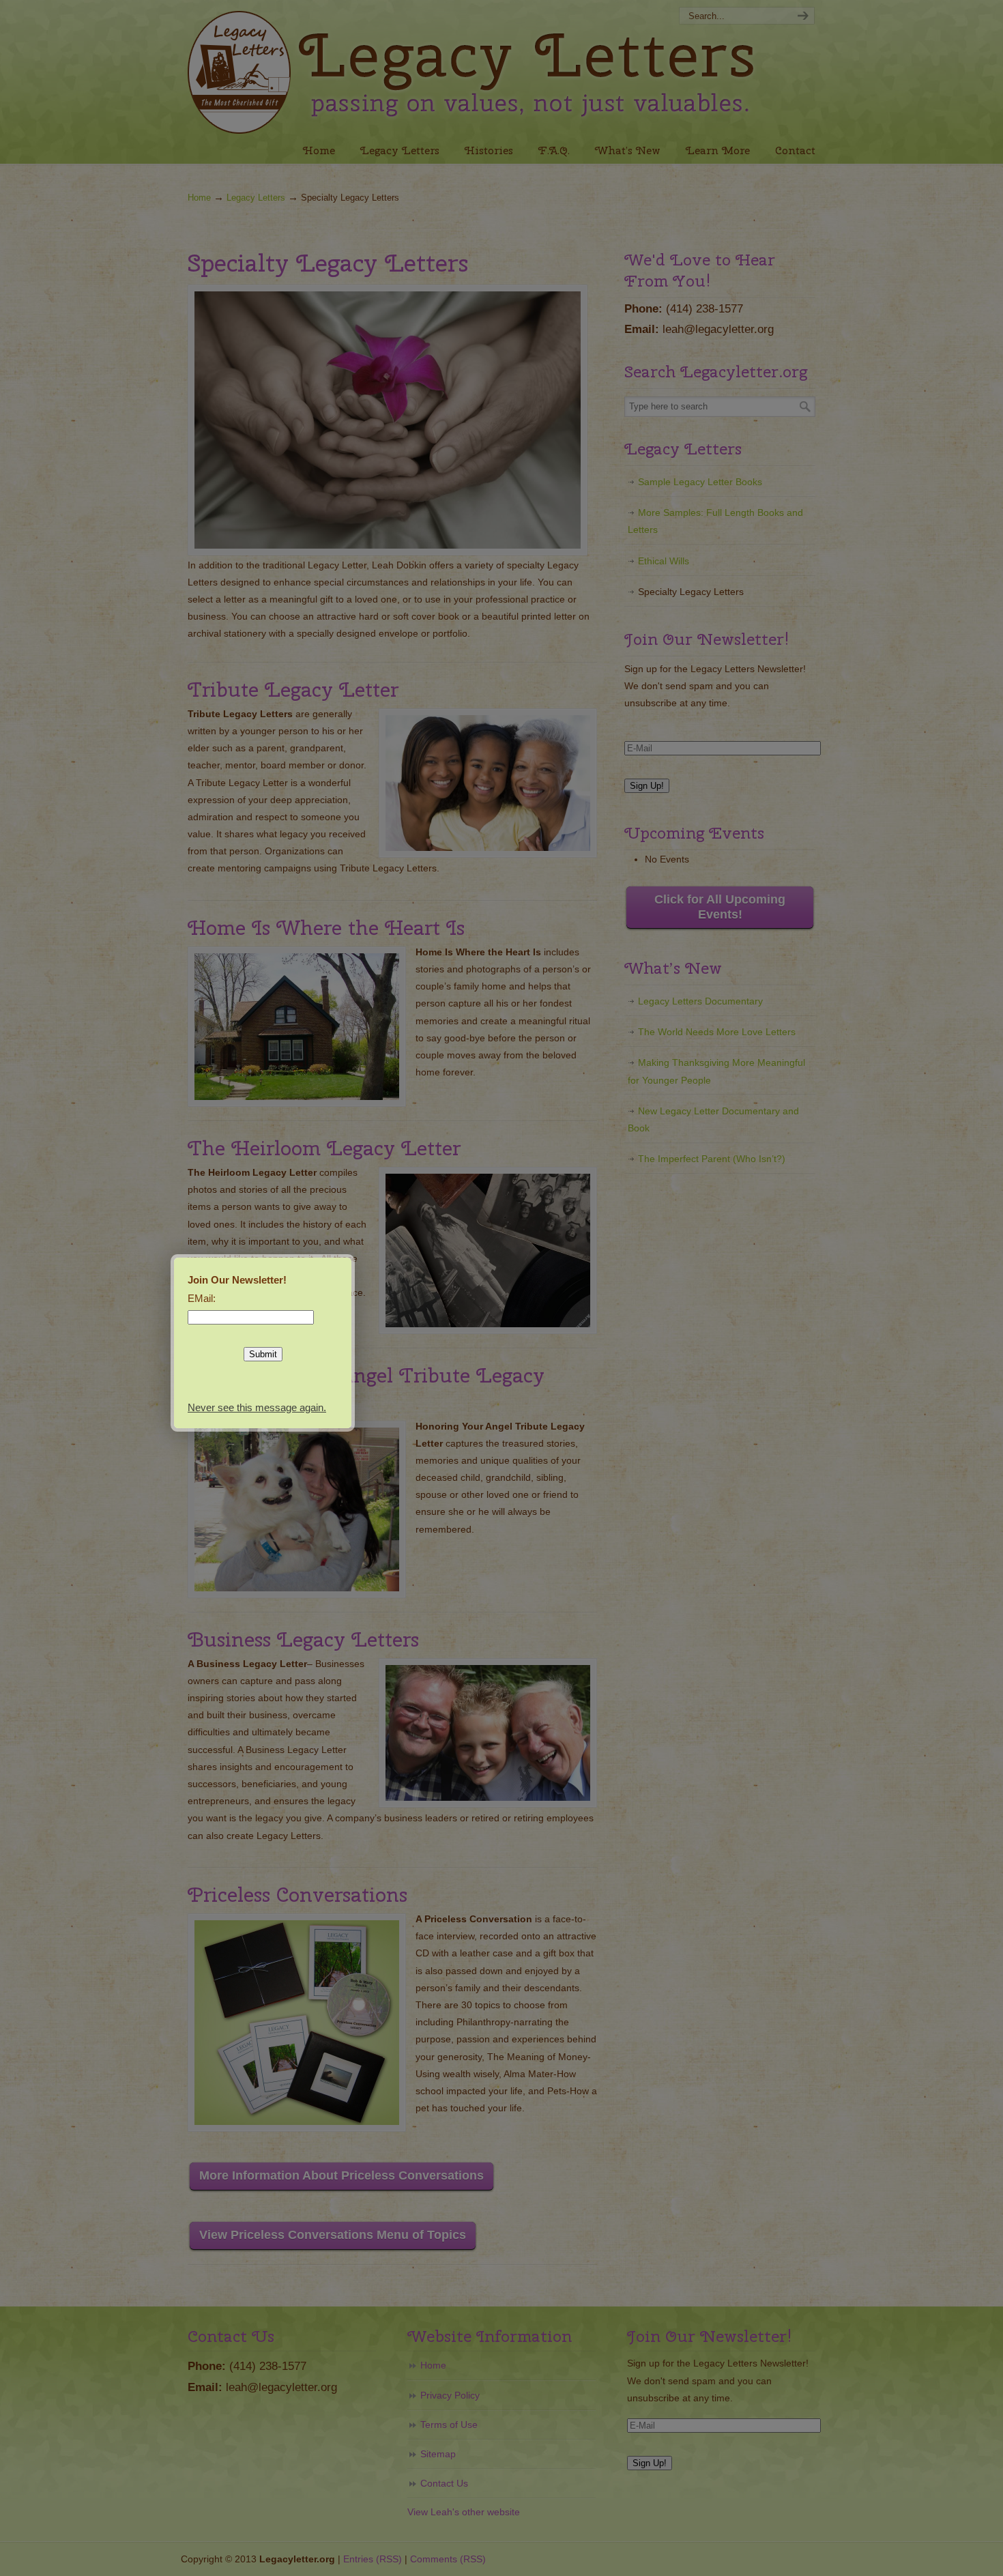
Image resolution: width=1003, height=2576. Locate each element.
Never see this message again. (257, 1407)
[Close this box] (353, 1256)
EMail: (202, 1298)
